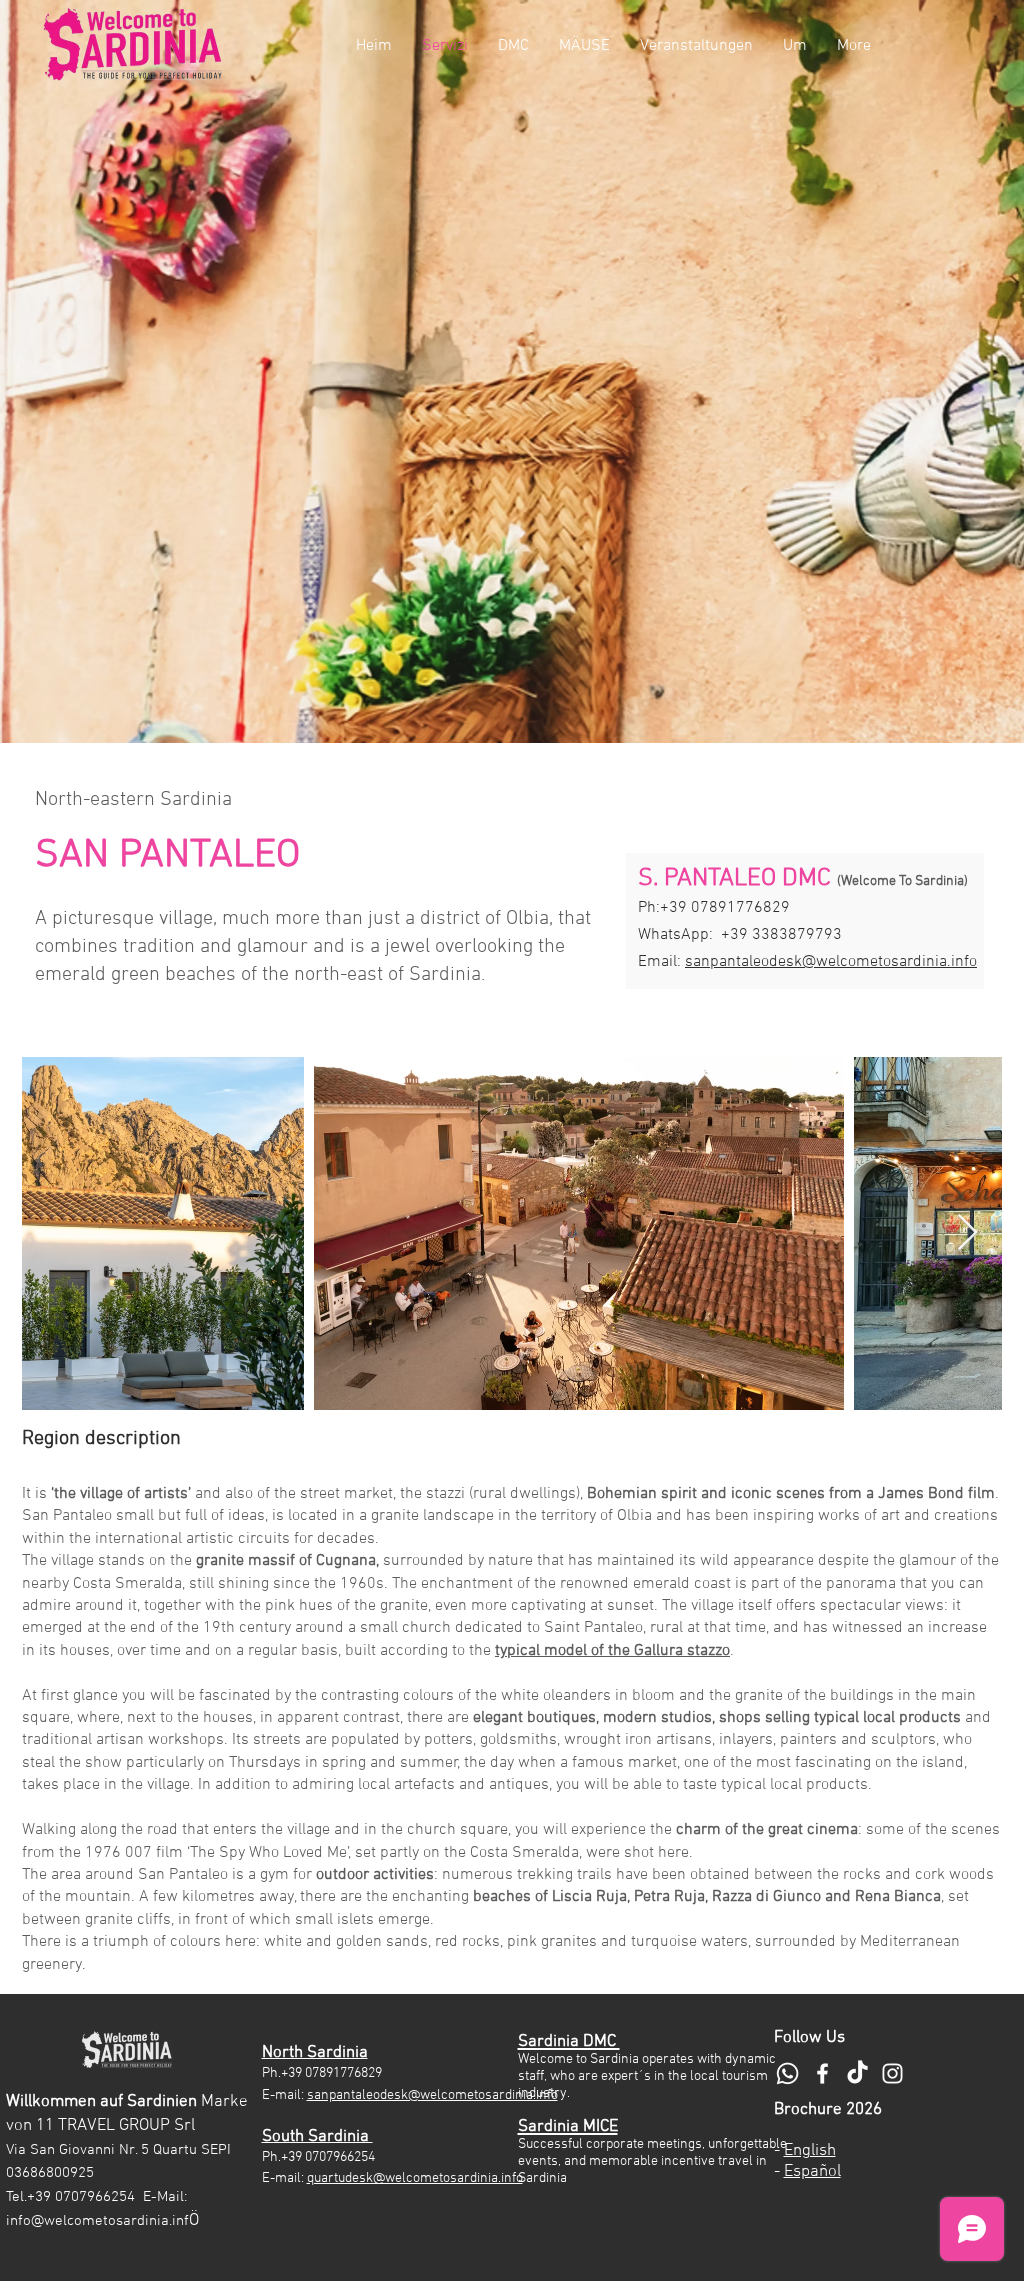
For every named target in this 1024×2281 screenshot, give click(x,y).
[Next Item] (967, 1233)
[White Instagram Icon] (892, 2073)
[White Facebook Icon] (822, 2073)
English (810, 2151)
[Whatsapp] (787, 2073)
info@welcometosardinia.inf (97, 2221)
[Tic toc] (857, 2073)
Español (812, 2172)
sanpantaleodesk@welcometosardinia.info (831, 962)
